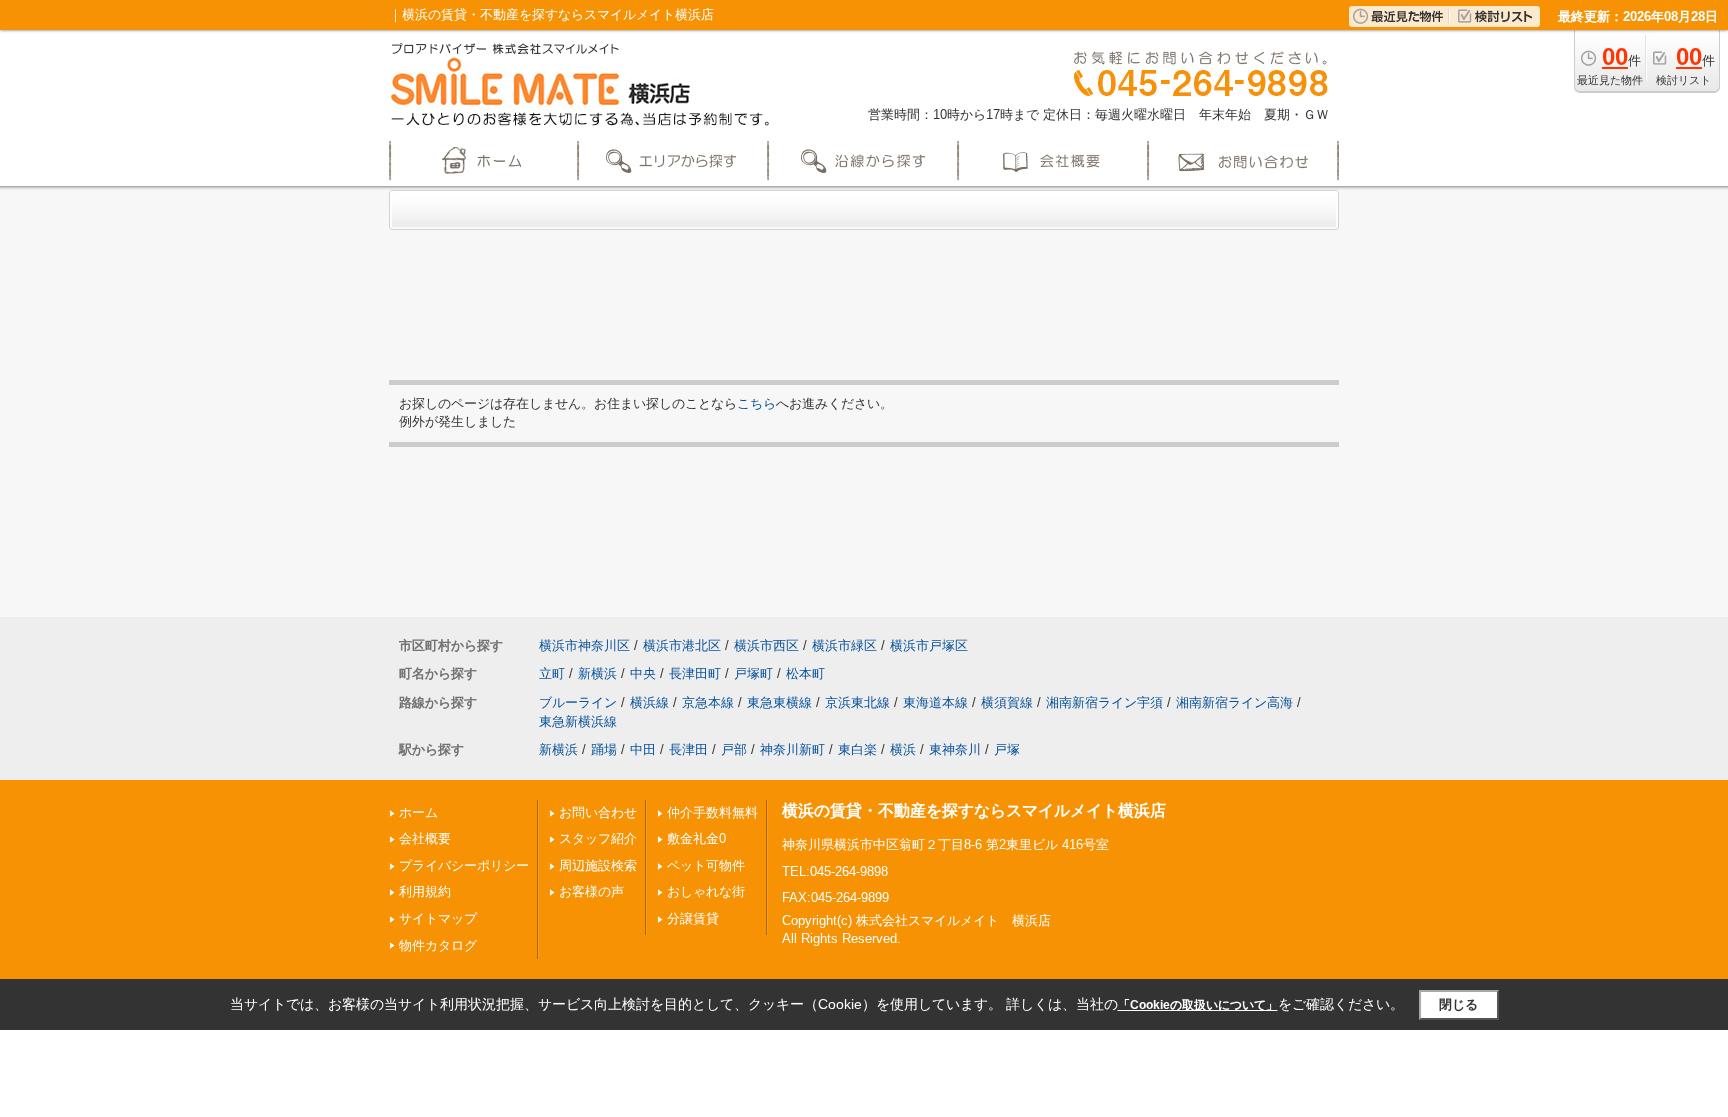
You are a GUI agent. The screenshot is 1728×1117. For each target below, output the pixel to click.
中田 (643, 749)
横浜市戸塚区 (929, 645)
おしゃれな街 (706, 891)
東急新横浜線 (578, 721)
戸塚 (1007, 749)
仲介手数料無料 (712, 812)
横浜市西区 (766, 645)
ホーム (418, 812)
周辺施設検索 (598, 865)
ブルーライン (578, 702)
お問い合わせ (598, 812)
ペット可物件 (706, 865)
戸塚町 (753, 673)
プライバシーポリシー (464, 865)
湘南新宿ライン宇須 (1104, 702)
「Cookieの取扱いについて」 (1198, 1005)
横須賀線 (1007, 702)
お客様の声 (591, 891)
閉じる (1458, 1004)
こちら (756, 403)
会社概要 (425, 838)
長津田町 (695, 673)
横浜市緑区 (844, 645)
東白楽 (857, 749)
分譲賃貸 (693, 918)
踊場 (604, 749)
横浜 (903, 749)
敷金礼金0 (696, 838)
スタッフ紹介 (598, 838)
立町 (552, 673)
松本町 (805, 673)
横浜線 (649, 702)
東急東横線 (779, 702)
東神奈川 (955, 749)
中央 (643, 673)
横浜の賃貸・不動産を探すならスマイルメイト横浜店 (974, 810)
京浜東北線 (857, 702)
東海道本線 (935, 702)
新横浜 (597, 673)
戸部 (734, 749)
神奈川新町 (792, 749)
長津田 (688, 749)
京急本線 (708, 702)
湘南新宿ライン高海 (1234, 702)
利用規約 (425, 891)
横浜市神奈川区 (584, 645)
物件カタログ (438, 945)
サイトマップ (438, 918)
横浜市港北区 (682, 645)
